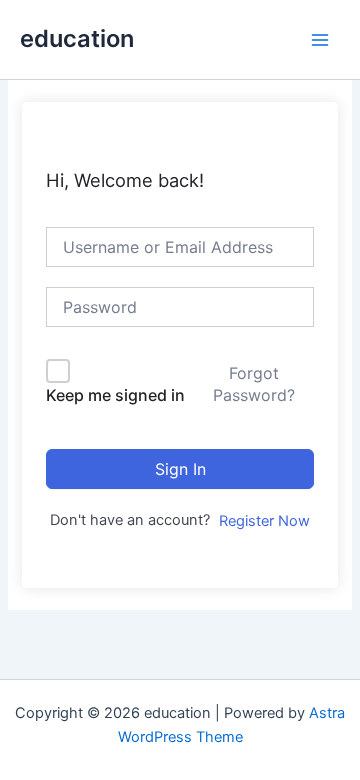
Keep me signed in (115, 395)
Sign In (180, 469)
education (77, 38)
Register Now (264, 521)
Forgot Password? (254, 384)
